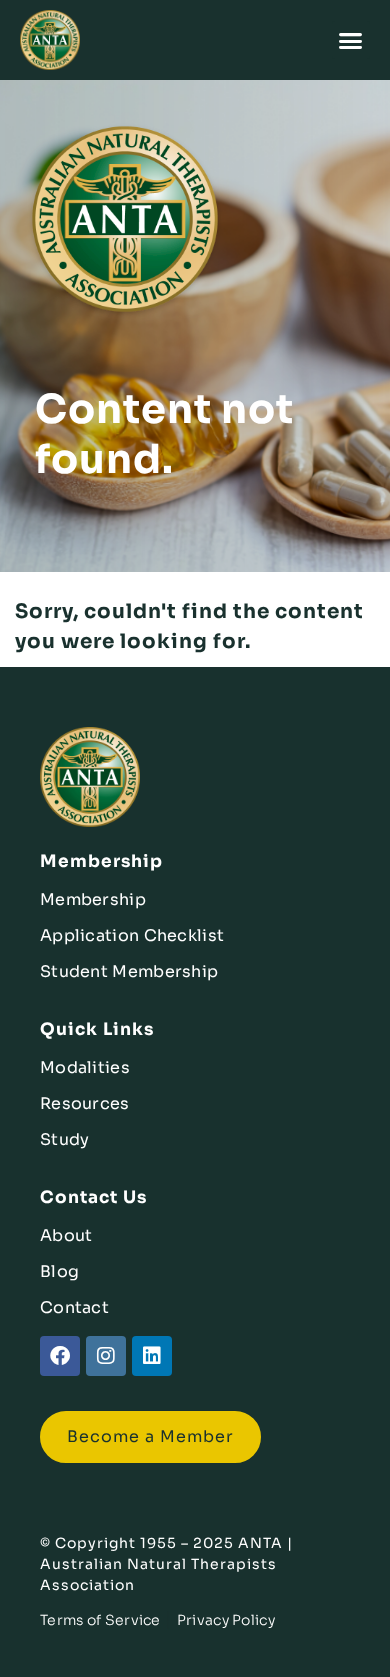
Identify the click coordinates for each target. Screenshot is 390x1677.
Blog (59, 1271)
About (66, 1235)
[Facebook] (60, 1356)
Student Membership (129, 971)
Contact (74, 1307)
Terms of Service (100, 1620)
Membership (93, 899)
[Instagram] (106, 1356)
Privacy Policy (226, 1620)
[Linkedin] (152, 1356)
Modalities (85, 1067)
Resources (85, 1103)
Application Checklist (132, 935)
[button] (351, 40)
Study (65, 1139)
